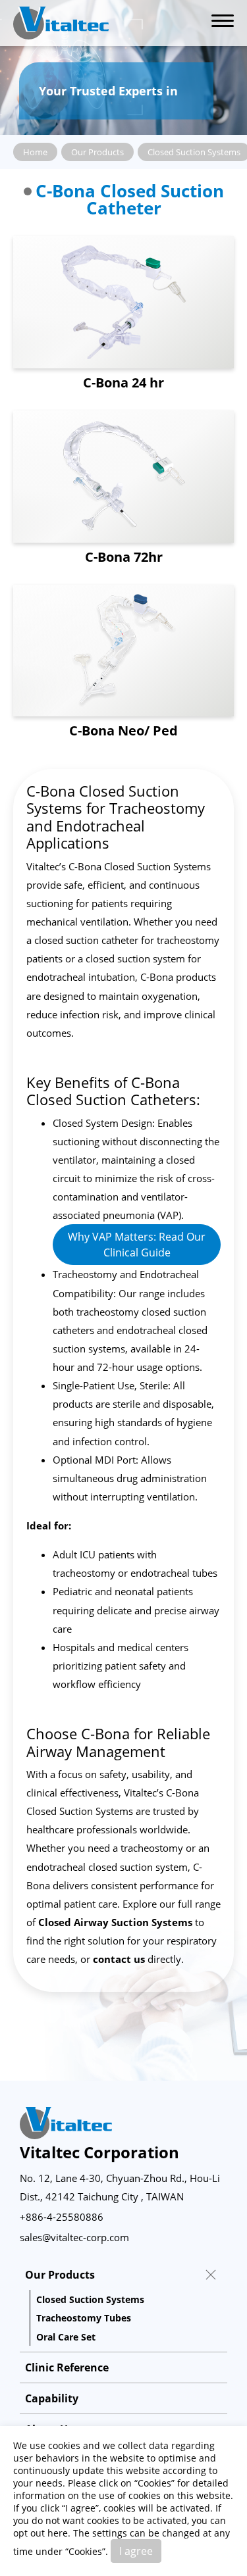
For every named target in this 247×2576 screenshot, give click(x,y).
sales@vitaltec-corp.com (74, 2237)
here (58, 2533)
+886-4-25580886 (62, 2217)
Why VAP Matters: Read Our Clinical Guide (137, 1245)
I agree (136, 2551)
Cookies (154, 2483)
